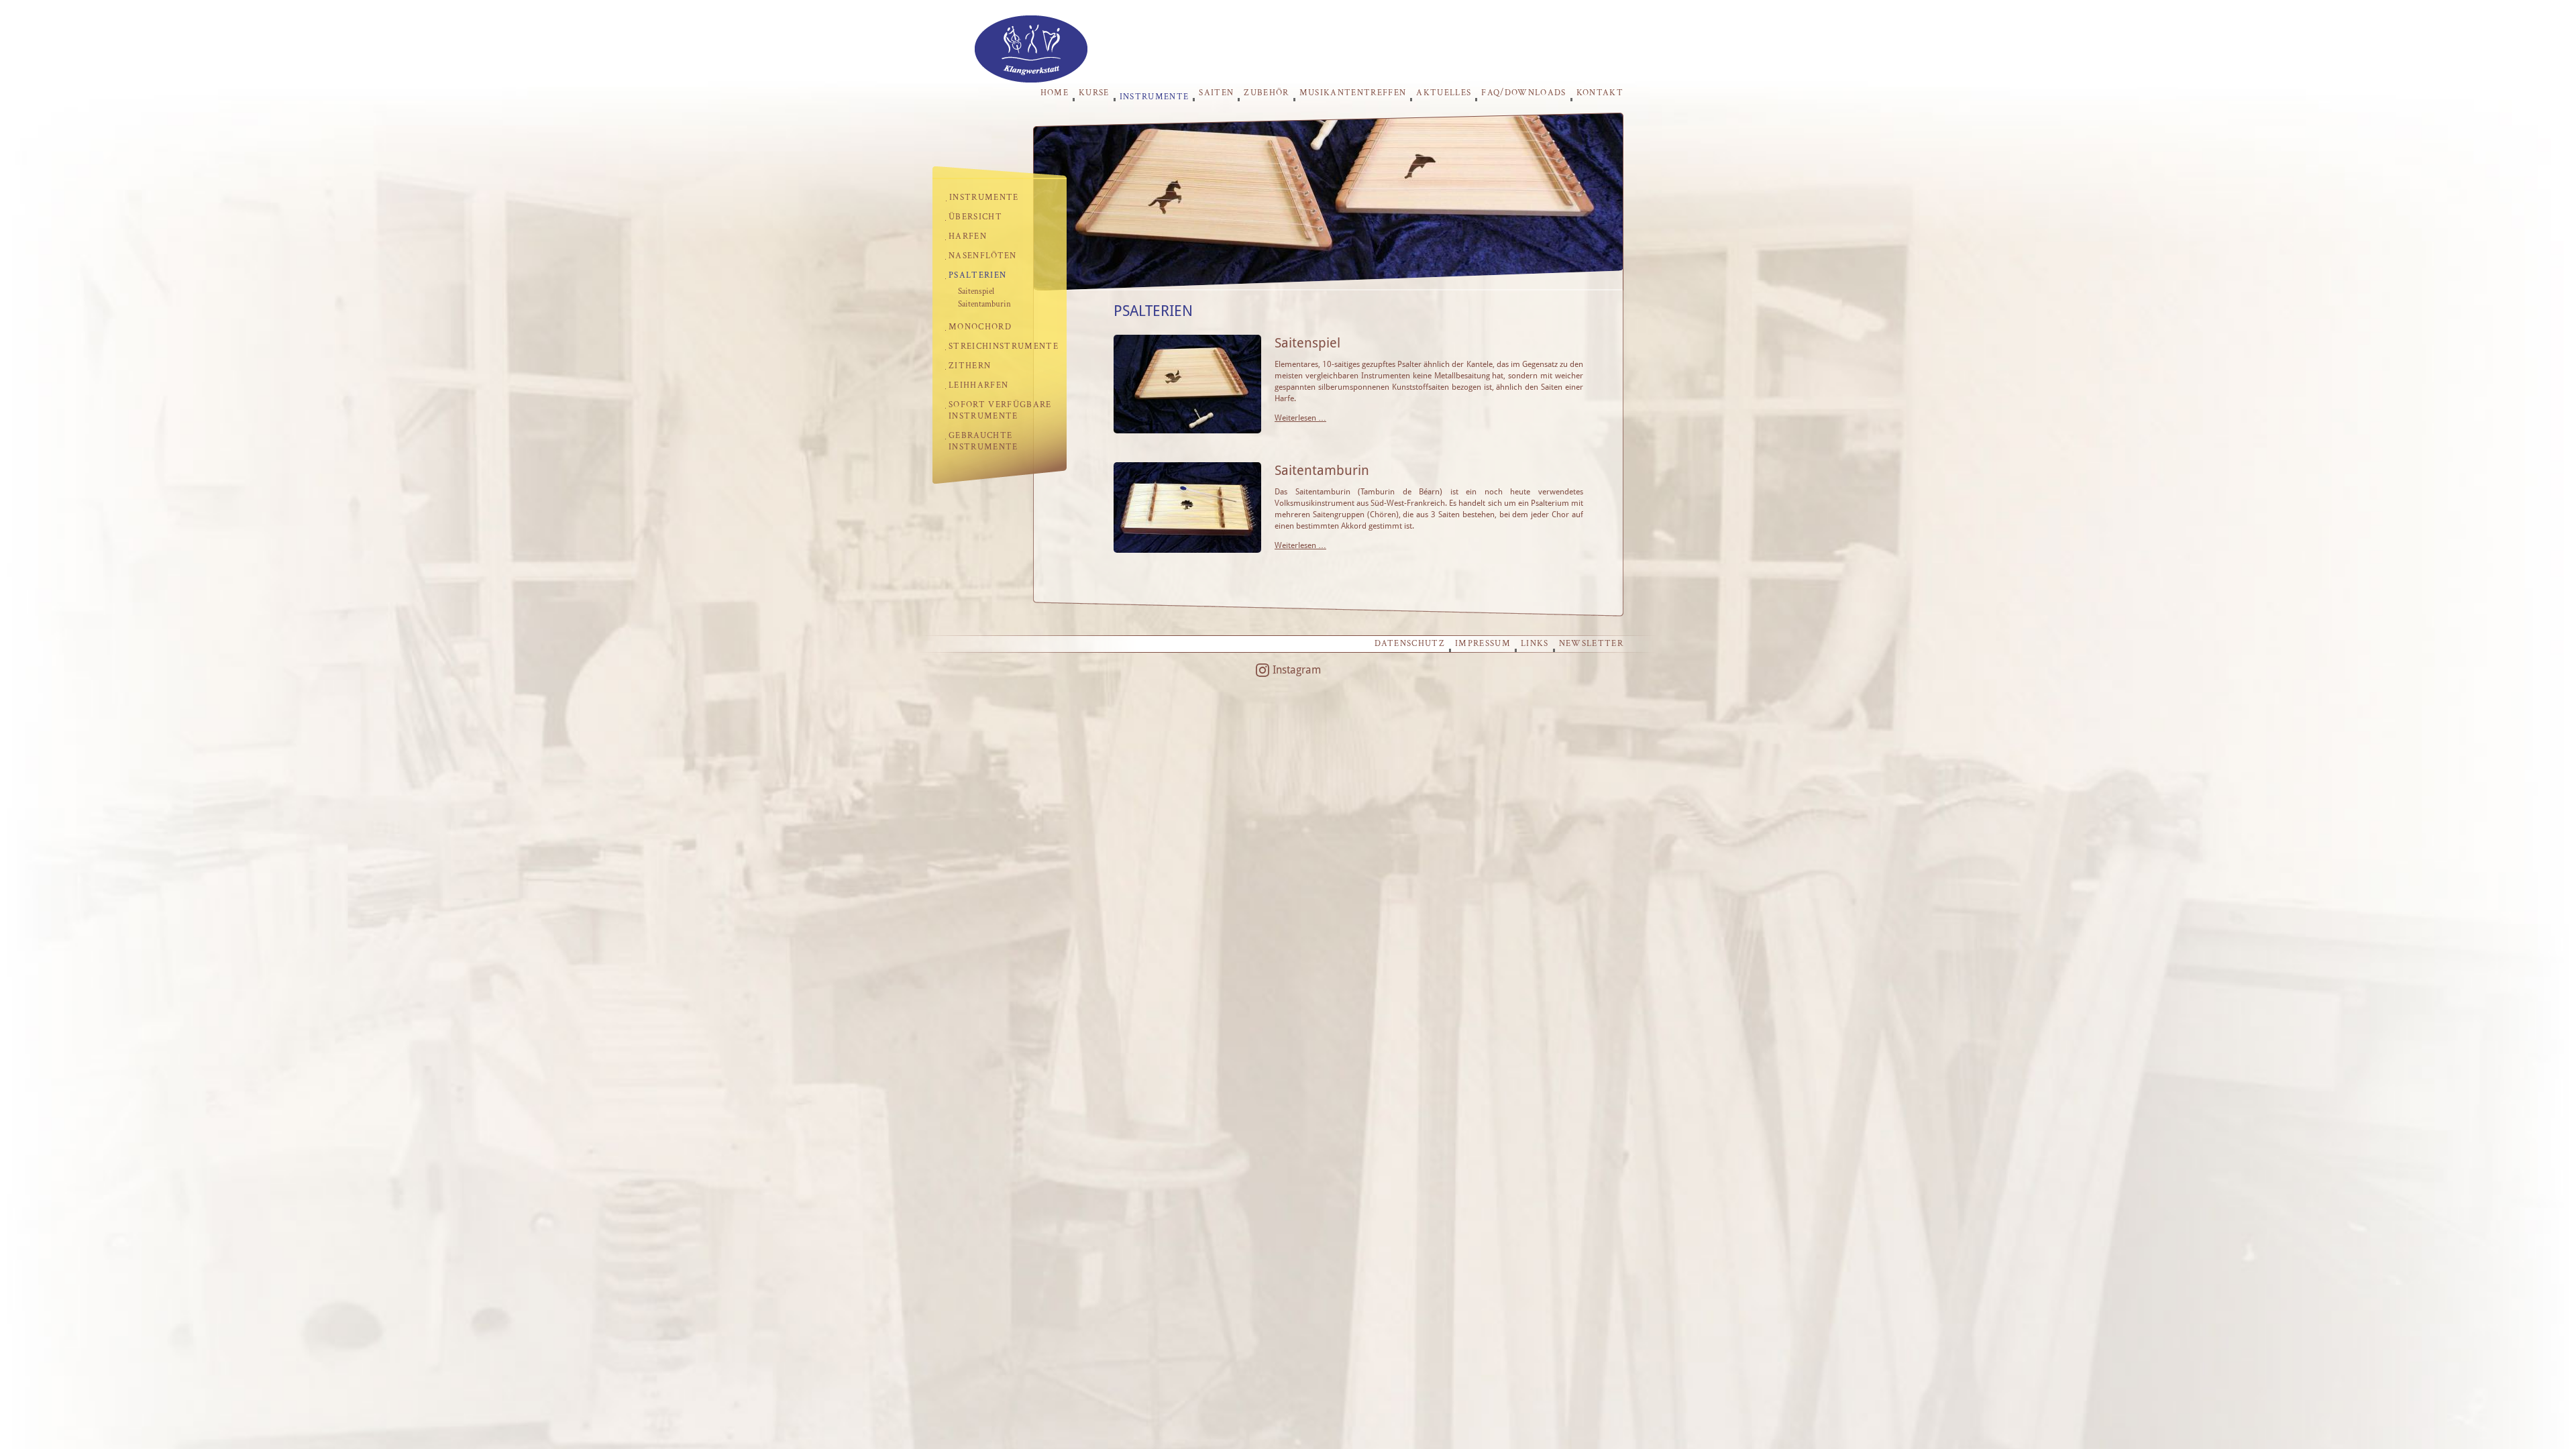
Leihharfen (978, 385)
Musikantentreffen (1353, 93)
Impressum (1483, 644)
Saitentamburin (984, 304)
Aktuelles (1444, 93)
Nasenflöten (983, 256)
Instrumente (1155, 96)
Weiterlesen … (1300, 418)
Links (1535, 644)
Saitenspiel (976, 291)
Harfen (968, 236)
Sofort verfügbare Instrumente (1000, 411)
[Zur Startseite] (1031, 79)
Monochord (980, 327)
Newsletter (1591, 644)
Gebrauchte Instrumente (983, 441)
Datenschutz (1410, 644)
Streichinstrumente (1004, 346)
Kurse (1094, 93)
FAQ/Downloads (1523, 93)
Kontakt (1600, 93)
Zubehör (1266, 93)
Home (1055, 93)
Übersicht (975, 217)
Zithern (970, 366)
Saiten (1216, 93)
